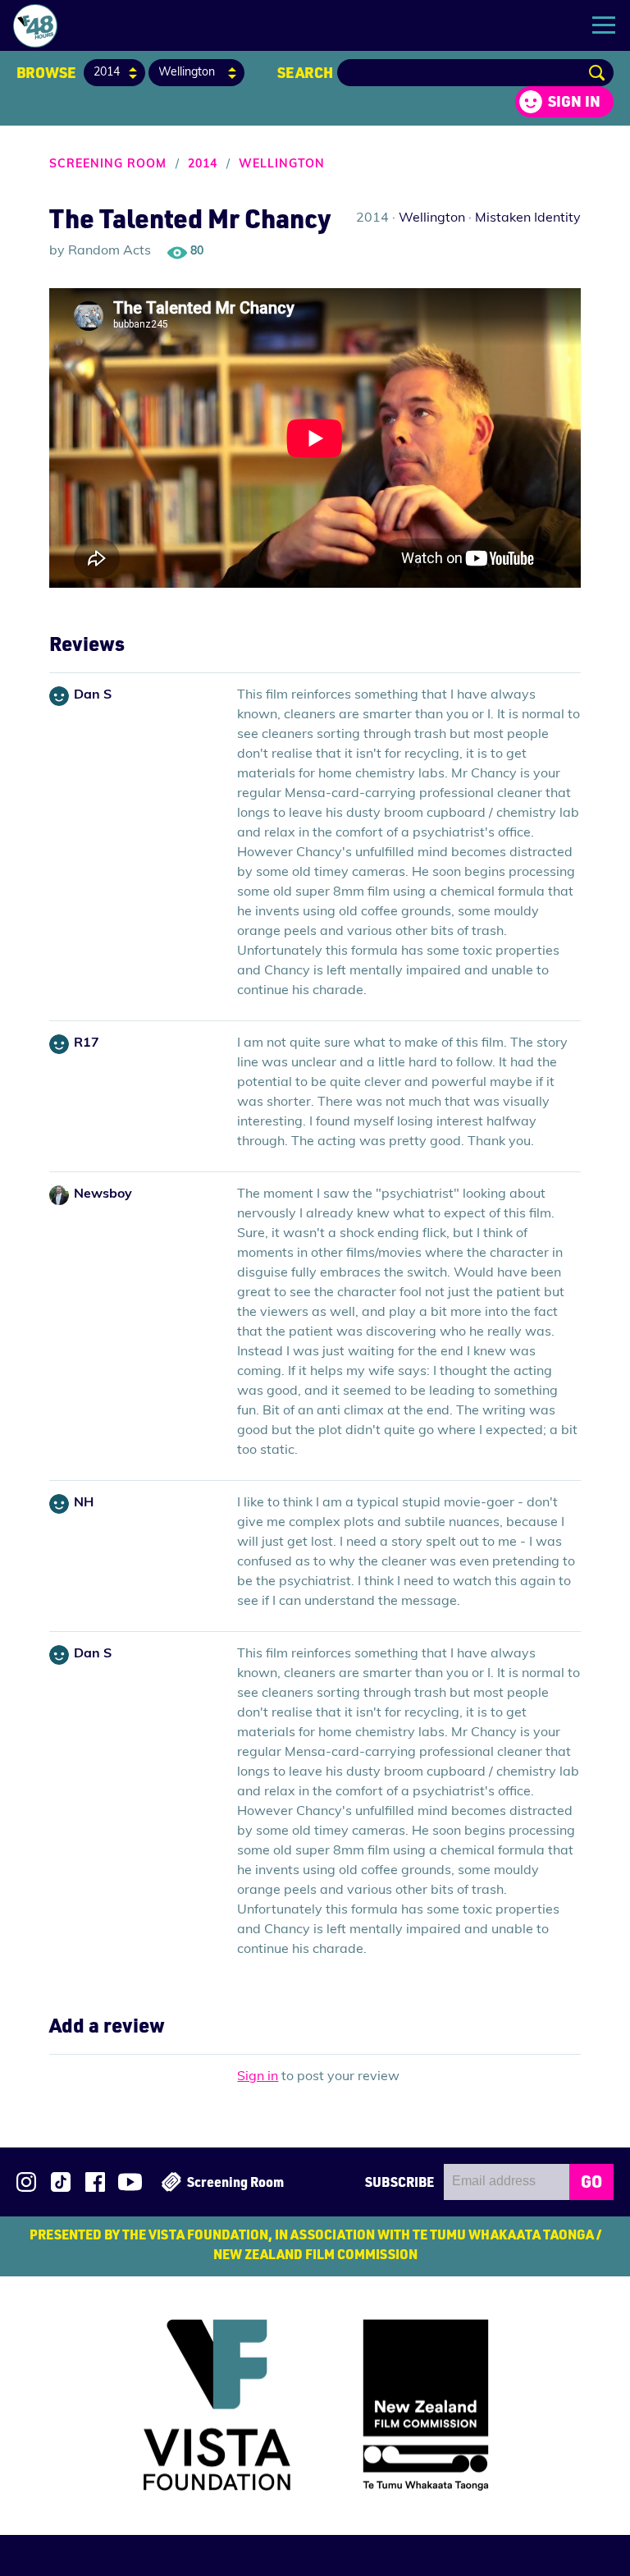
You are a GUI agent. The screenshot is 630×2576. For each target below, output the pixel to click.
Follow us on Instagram (26, 2182)
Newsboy (103, 1194)
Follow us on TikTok (61, 2182)
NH (84, 1503)
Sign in (574, 101)
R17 (87, 1043)
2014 (203, 165)
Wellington (282, 165)
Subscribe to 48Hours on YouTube (130, 2182)
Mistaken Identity (528, 218)
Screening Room (108, 165)
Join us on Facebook (95, 2182)
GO (591, 2181)
